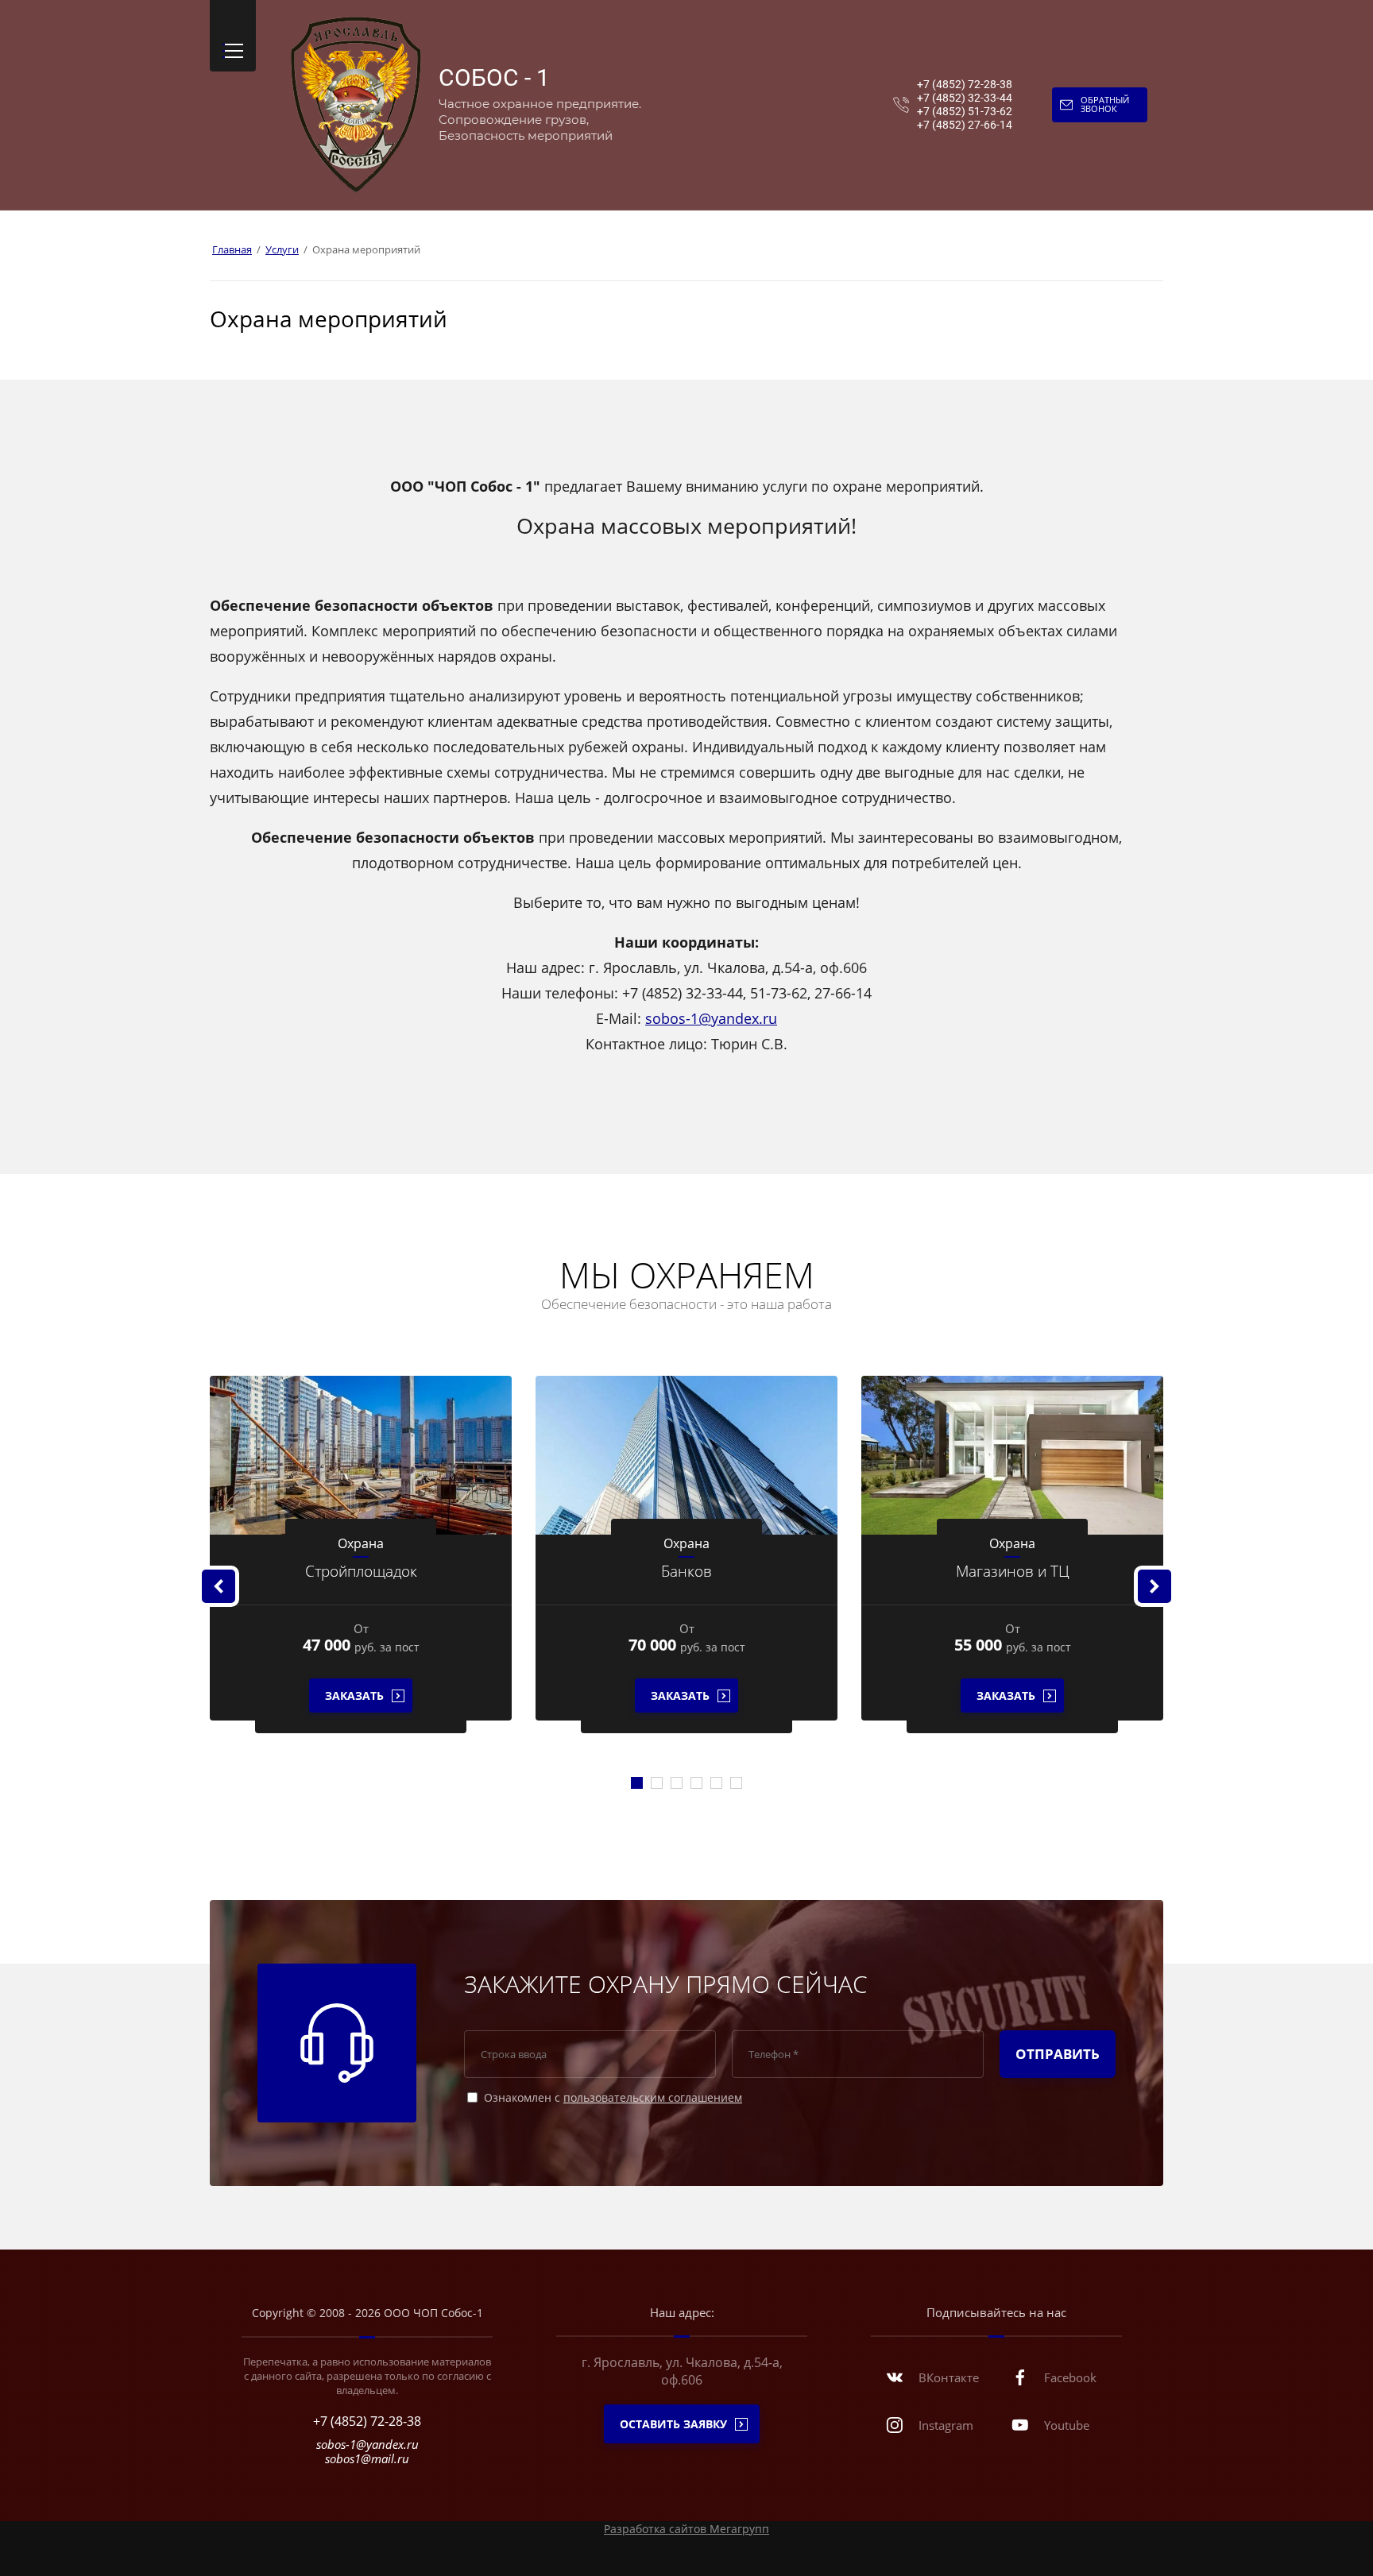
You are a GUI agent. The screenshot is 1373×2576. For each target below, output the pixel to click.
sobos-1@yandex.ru (711, 1018)
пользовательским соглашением (653, 2097)
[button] (233, 36)
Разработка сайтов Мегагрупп (686, 2529)
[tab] (637, 1783)
